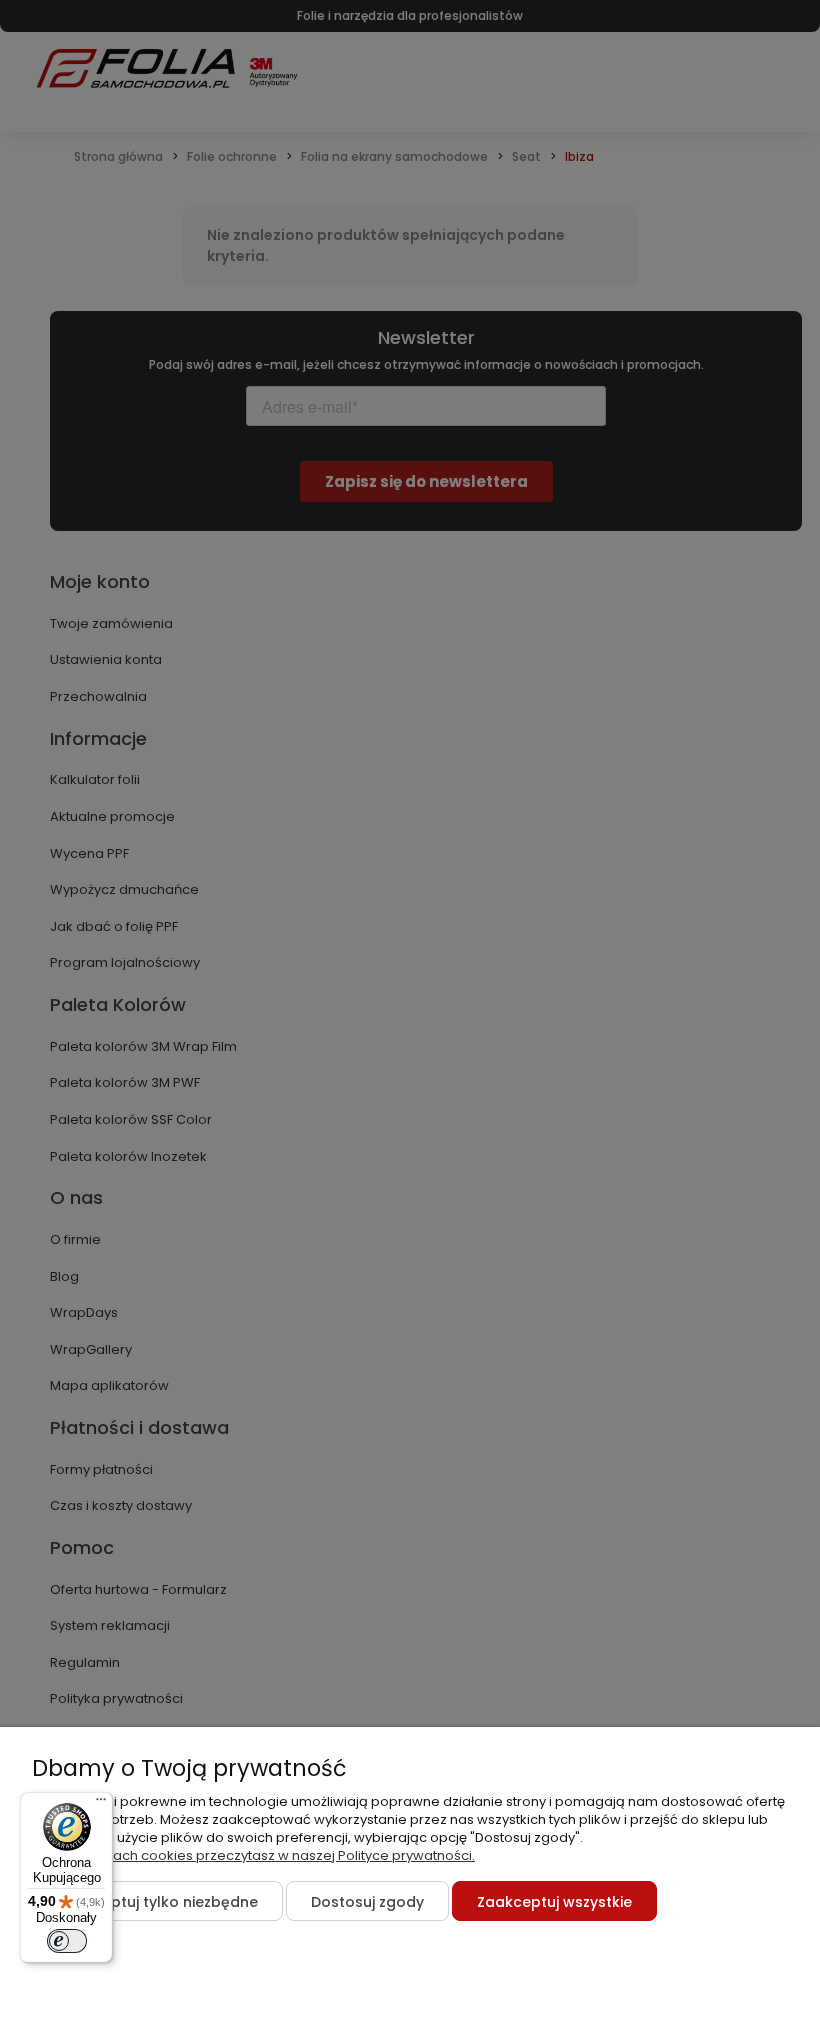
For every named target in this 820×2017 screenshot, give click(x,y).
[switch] (67, 1941)
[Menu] (101, 1804)
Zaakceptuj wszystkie (554, 1902)
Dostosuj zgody (367, 1902)
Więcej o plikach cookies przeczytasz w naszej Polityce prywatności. (253, 1855)
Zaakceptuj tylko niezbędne (157, 1902)
